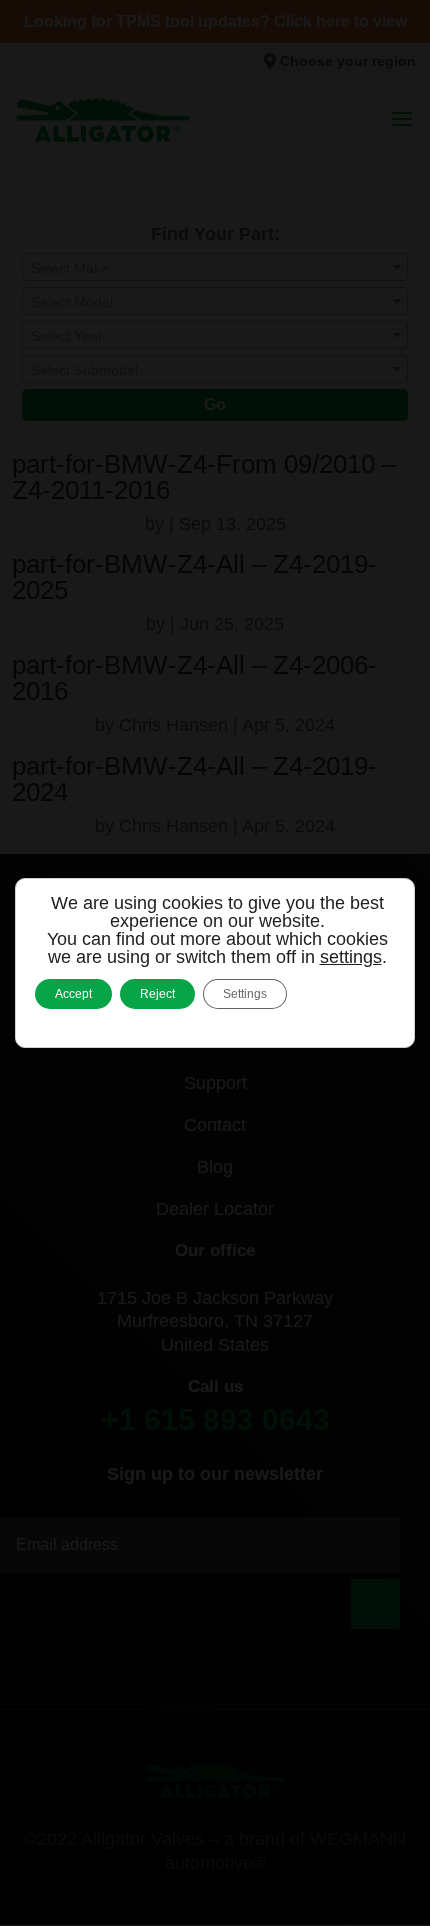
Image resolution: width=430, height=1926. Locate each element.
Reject (157, 994)
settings (351, 957)
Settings (245, 994)
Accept (73, 994)
